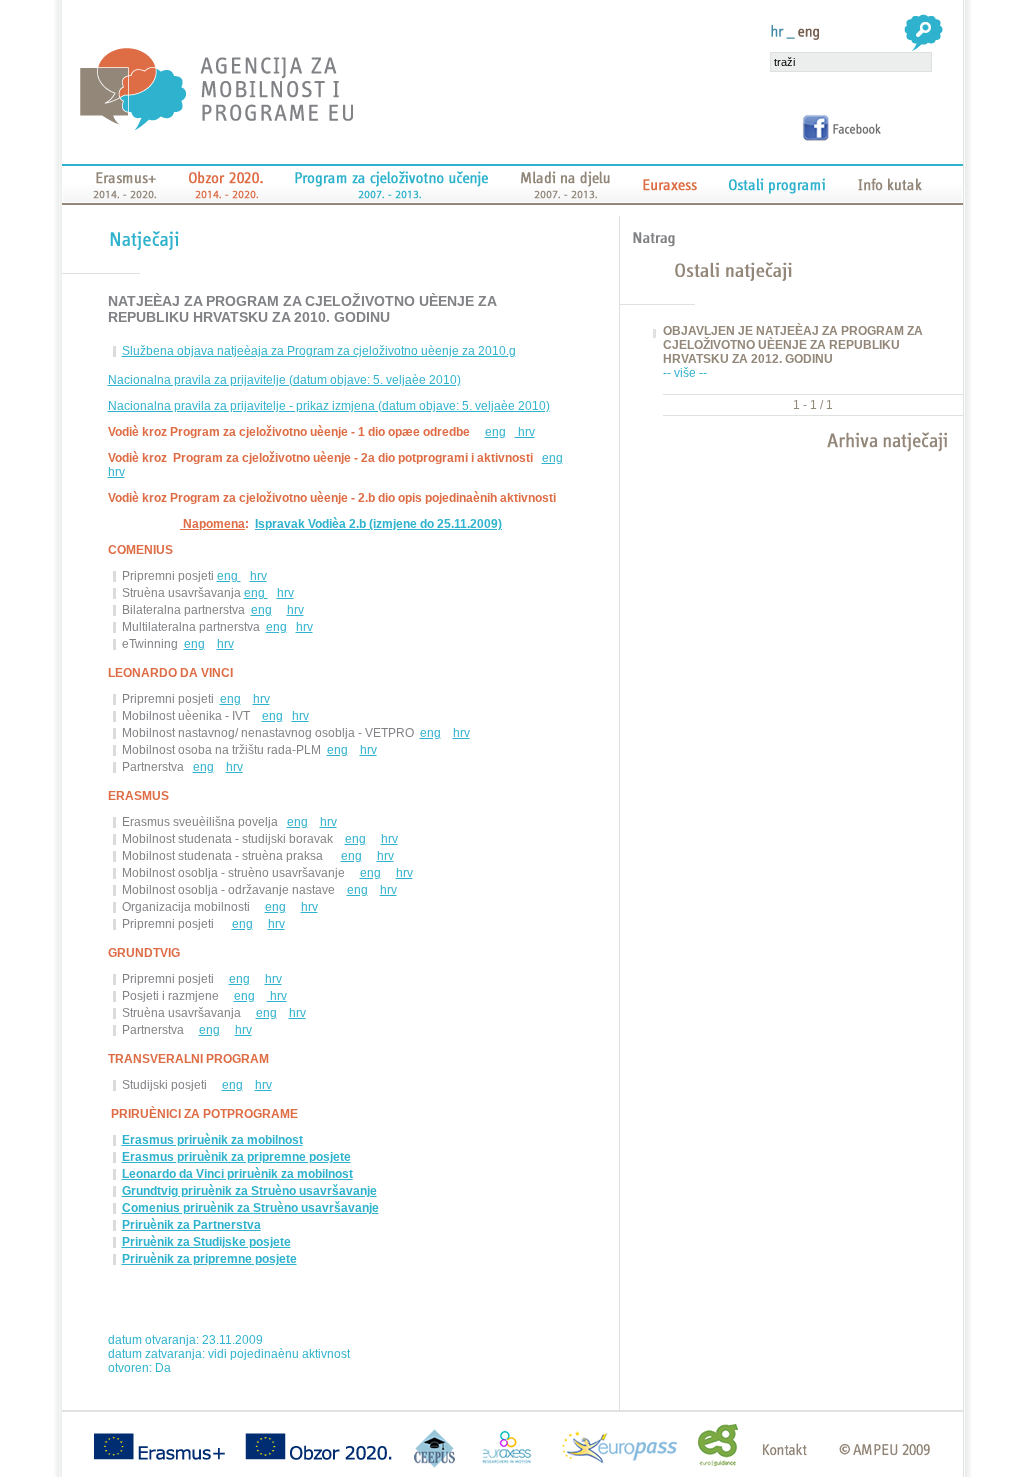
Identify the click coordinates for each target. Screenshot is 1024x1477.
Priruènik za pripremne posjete (209, 1259)
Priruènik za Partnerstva (191, 1225)
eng (495, 432)
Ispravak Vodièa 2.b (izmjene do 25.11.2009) (378, 524)
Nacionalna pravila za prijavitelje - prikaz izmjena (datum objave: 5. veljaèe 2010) (329, 406)
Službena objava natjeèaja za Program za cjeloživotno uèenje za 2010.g (319, 351)
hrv (525, 432)
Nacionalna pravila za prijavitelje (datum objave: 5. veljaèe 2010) (284, 380)
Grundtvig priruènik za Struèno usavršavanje (249, 1191)
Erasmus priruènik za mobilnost (212, 1140)
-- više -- (685, 373)
